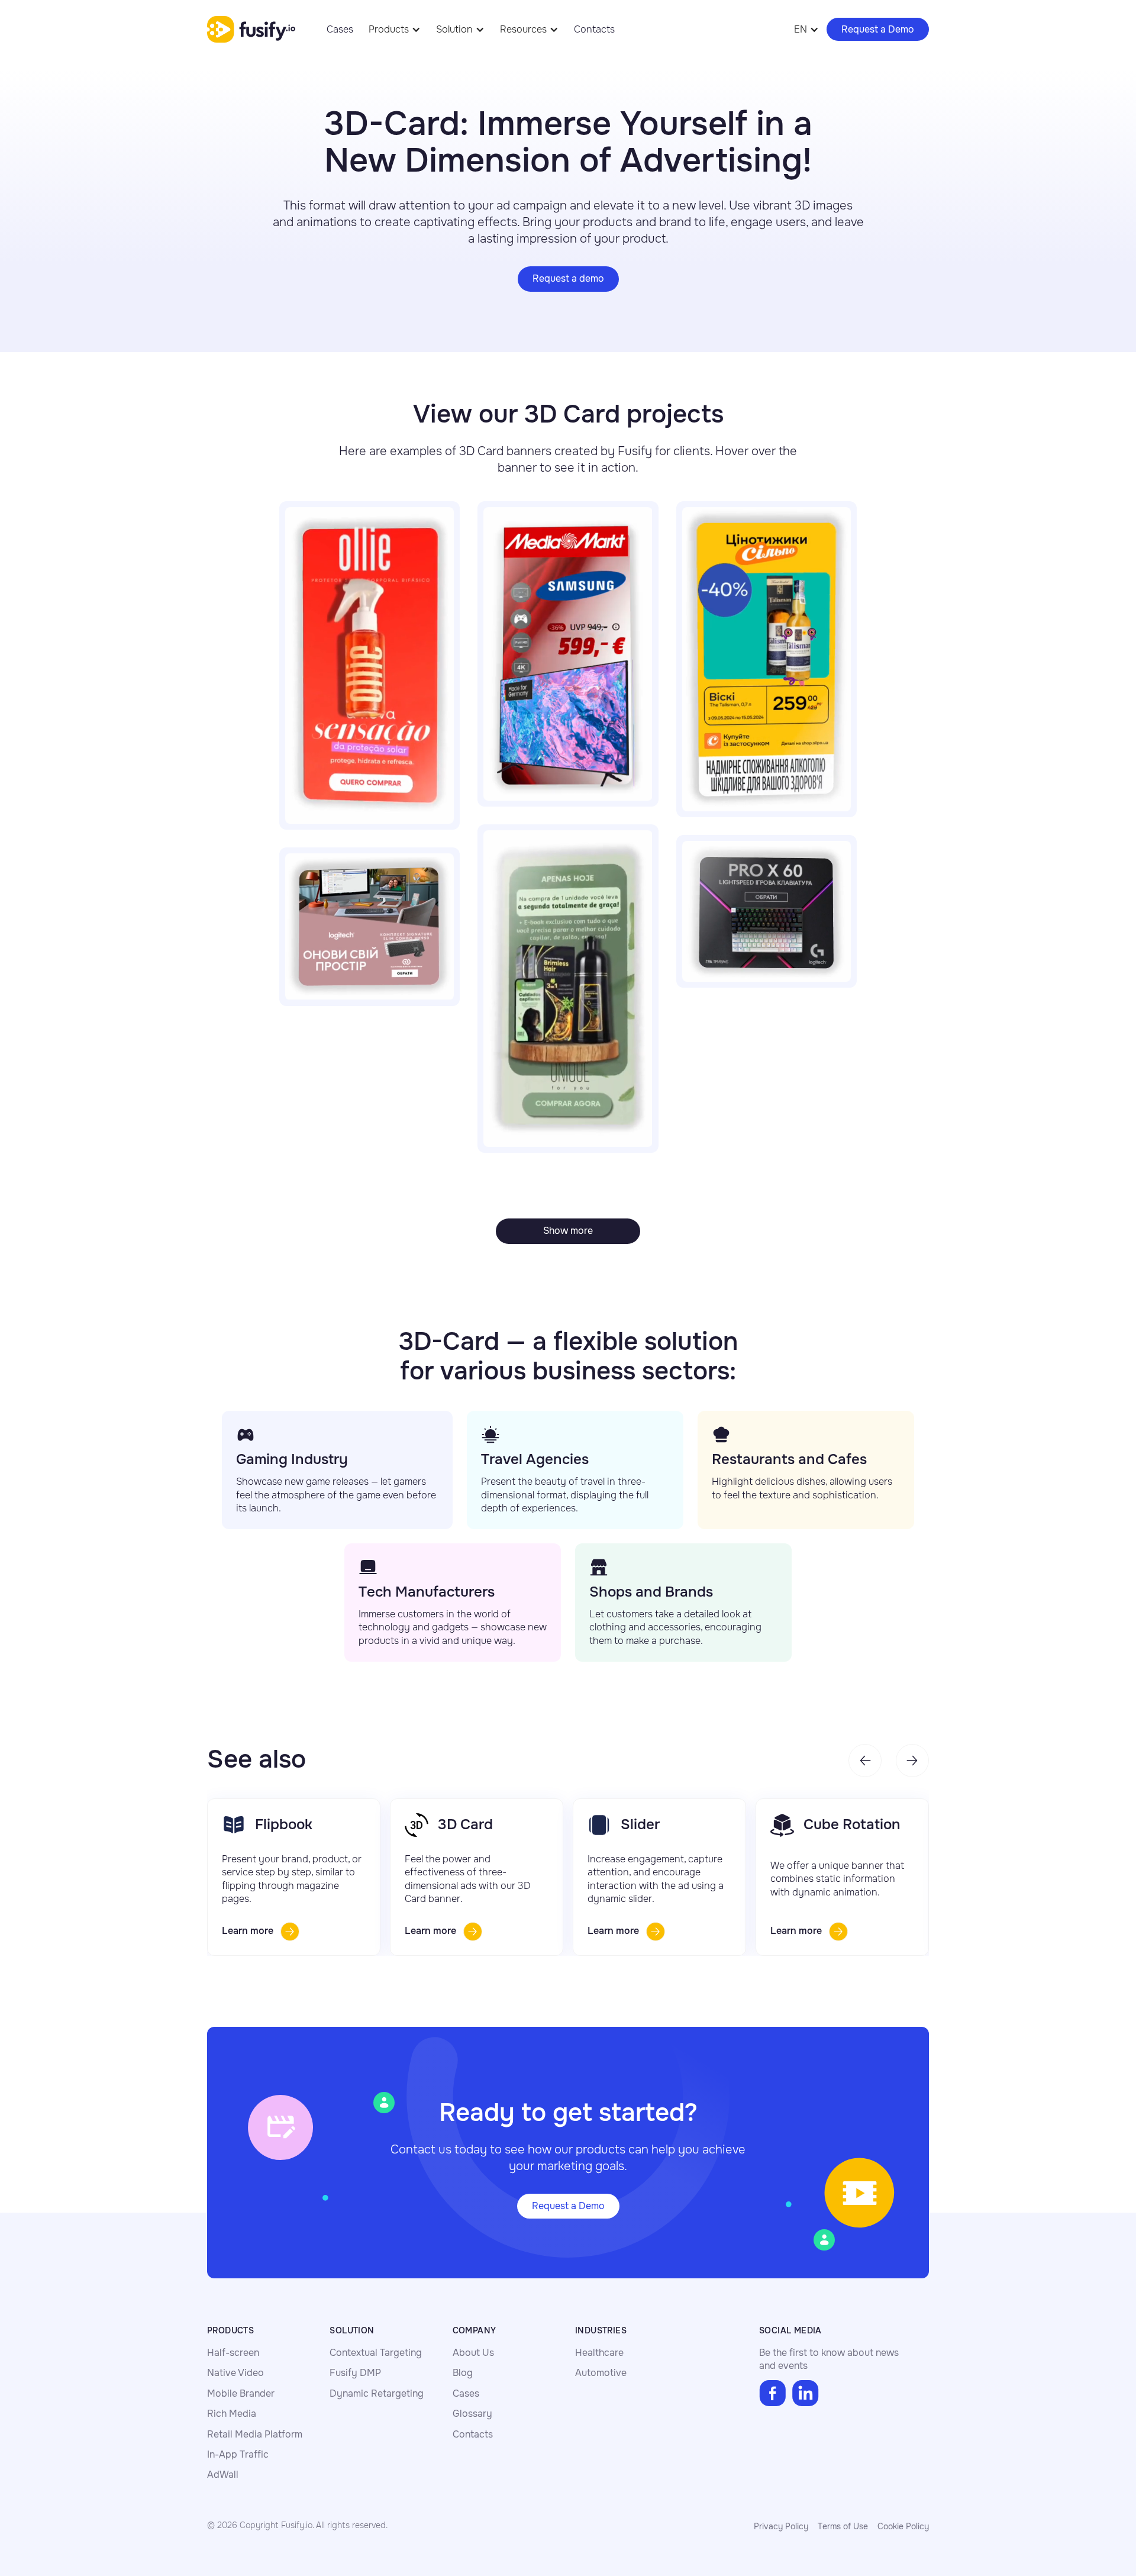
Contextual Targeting (376, 2353)
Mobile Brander (241, 2393)
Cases (340, 29)
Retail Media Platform (255, 2434)
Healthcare (599, 2353)
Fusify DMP (355, 2373)
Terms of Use (843, 2526)
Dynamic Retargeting (377, 2393)
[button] (395, 29)
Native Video (235, 2373)
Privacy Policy (781, 2526)
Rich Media (232, 2414)
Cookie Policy (903, 2526)
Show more (568, 1231)
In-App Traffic (238, 2454)
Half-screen (233, 2353)
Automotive (601, 2373)
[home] (251, 30)
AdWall (223, 2475)
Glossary (472, 2414)
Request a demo (568, 278)
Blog (463, 2373)
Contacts (594, 29)
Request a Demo (878, 29)
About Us (473, 2353)
